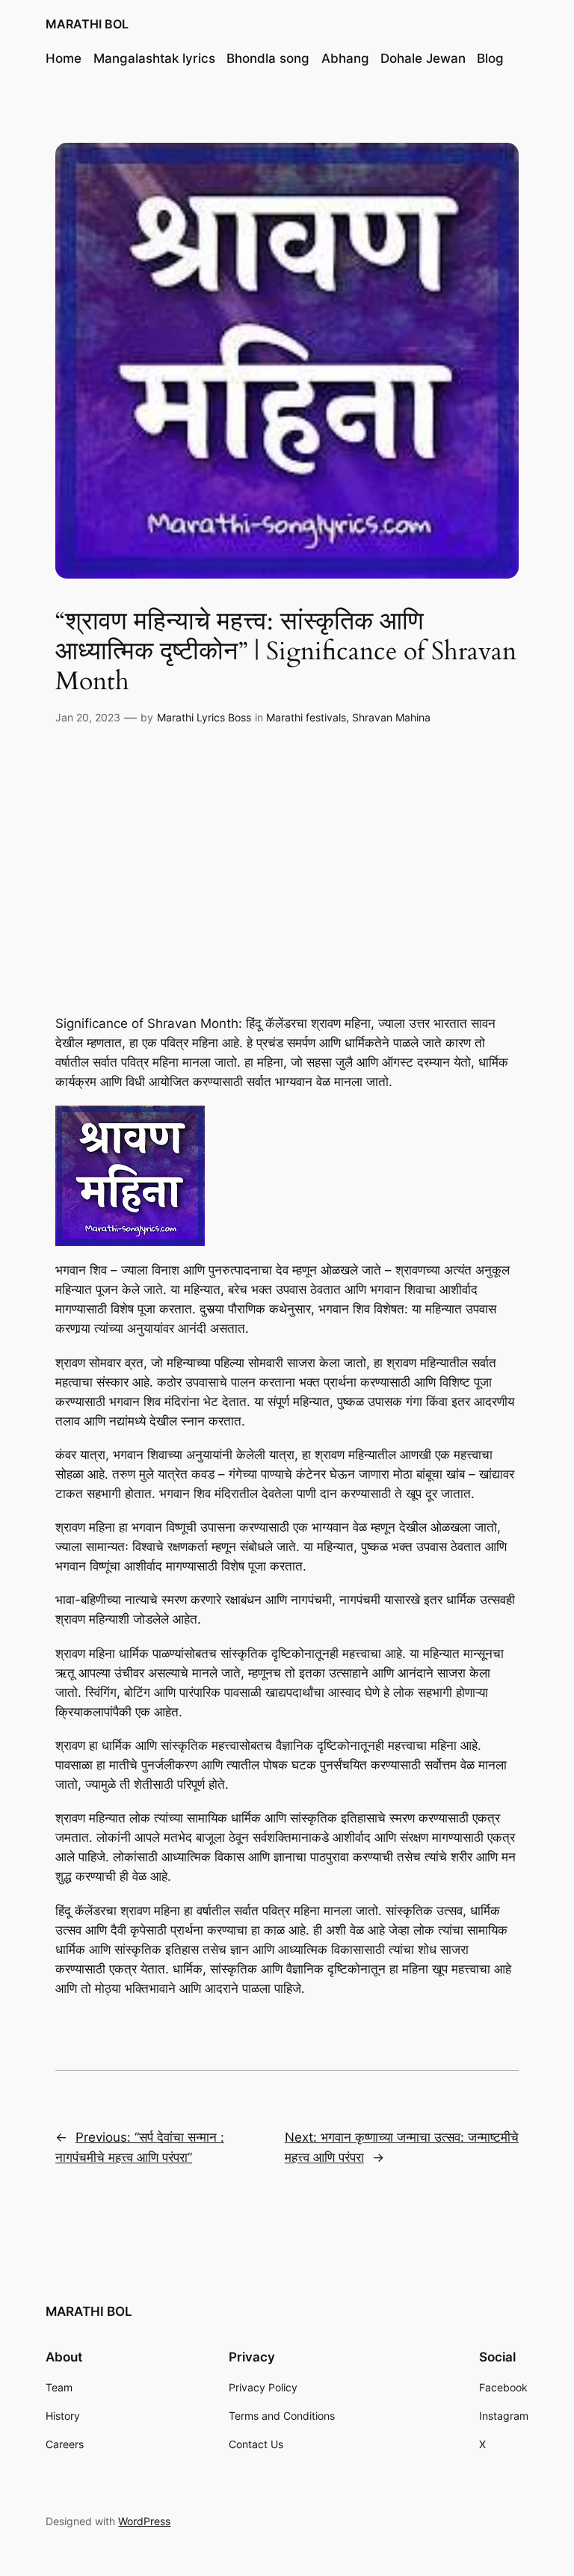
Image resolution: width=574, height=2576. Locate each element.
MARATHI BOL (87, 24)
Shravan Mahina (391, 717)
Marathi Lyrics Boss (204, 717)
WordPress (144, 2521)
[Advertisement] (287, 861)
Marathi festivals (306, 717)
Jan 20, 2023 (88, 717)
